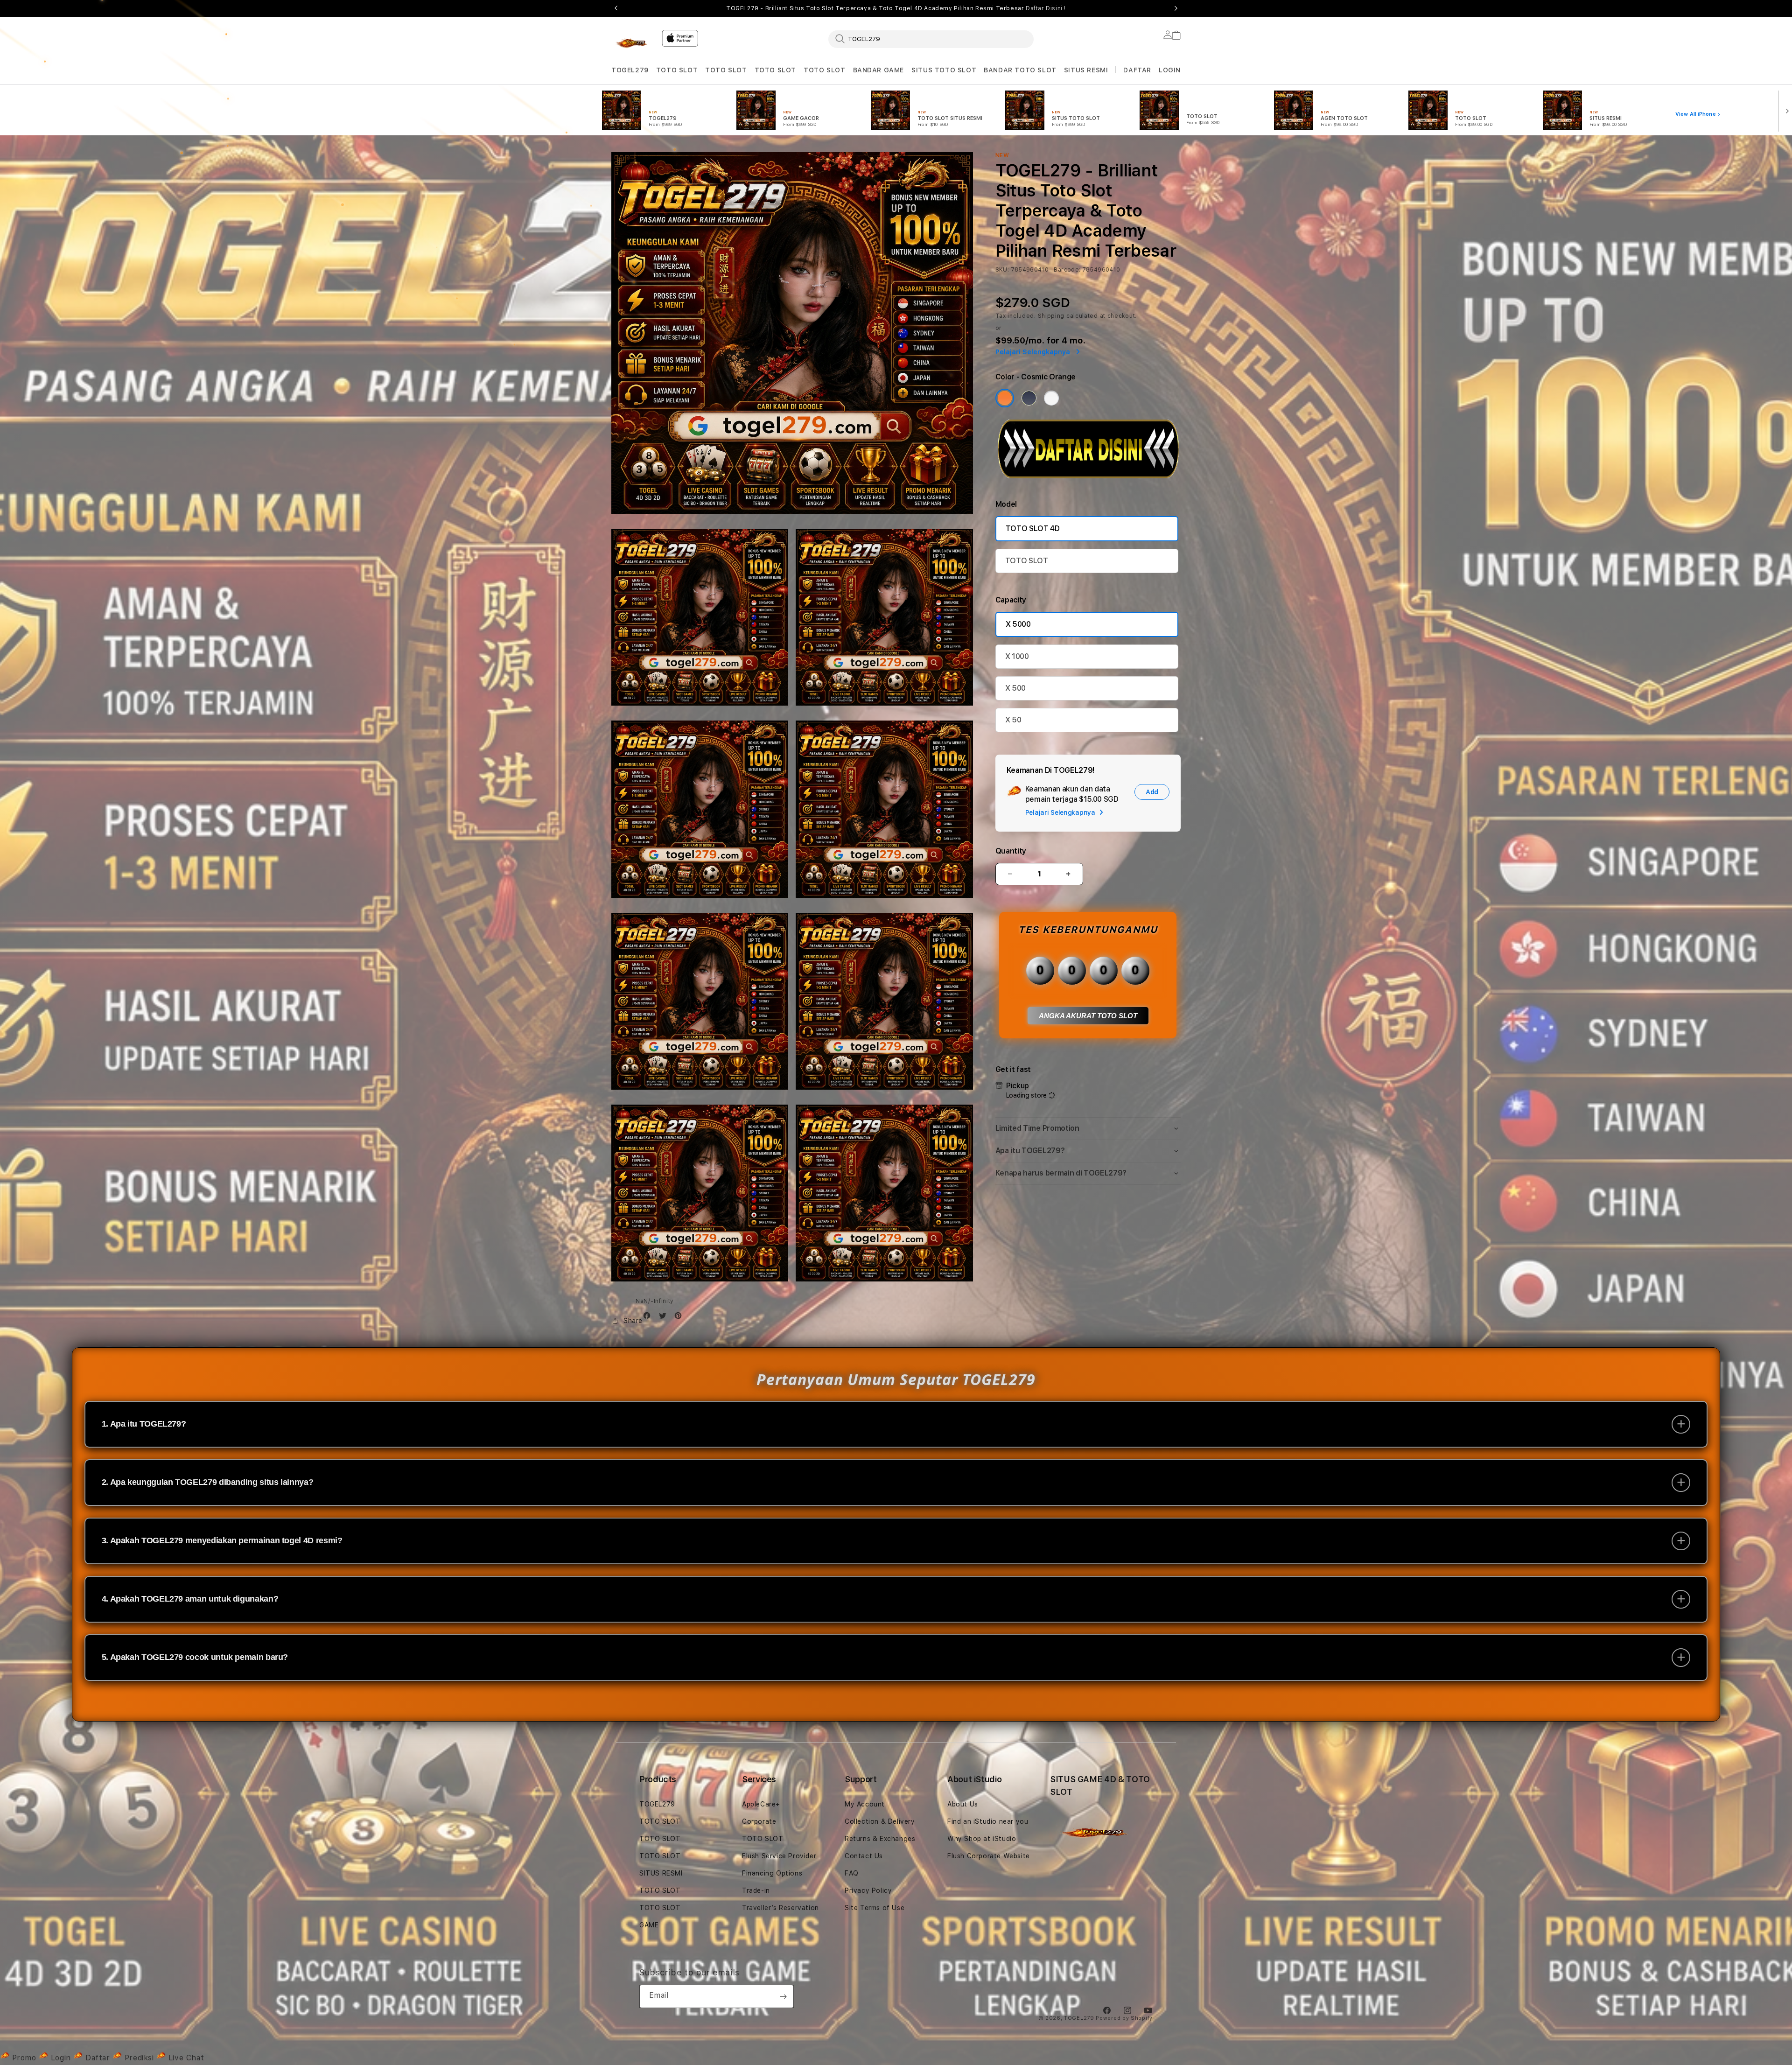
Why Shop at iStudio (982, 1839)
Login (61, 2058)
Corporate (759, 1821)
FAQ (852, 1873)
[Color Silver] (1051, 398)
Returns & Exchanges (880, 1839)
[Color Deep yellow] (1029, 398)
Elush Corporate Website (989, 1856)
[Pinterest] (680, 1318)
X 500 (1015, 688)
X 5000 (1018, 624)
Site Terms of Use (875, 1908)
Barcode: (1067, 270)
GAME (649, 1925)
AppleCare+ (761, 1804)
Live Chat (185, 2058)
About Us (963, 1804)
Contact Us (864, 1856)
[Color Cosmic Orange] (1005, 398)
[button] (630, 70)
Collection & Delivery (880, 1821)
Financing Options (772, 1873)
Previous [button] (616, 8)
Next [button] (1176, 8)
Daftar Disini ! (1046, 8)
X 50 (1013, 720)
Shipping (1051, 316)
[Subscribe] (783, 1996)
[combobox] (931, 39)
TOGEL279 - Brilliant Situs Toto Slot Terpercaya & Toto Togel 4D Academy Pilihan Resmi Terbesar (896, 8)
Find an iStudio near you (988, 1821)
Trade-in (756, 1890)
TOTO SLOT (677, 70)
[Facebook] (649, 1318)
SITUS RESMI (1086, 70)
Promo (24, 2058)
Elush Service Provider (779, 1856)
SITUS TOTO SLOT (944, 70)
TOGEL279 (630, 70)
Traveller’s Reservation (780, 1908)
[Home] (633, 44)
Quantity (1011, 851)
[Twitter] (665, 1318)
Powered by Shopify (1124, 2018)
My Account (865, 1804)
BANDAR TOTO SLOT (1020, 70)
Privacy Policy (868, 1890)
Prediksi (139, 2058)
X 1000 (1017, 656)
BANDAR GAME (879, 70)
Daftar (98, 2058)
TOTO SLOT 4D (1033, 528)
